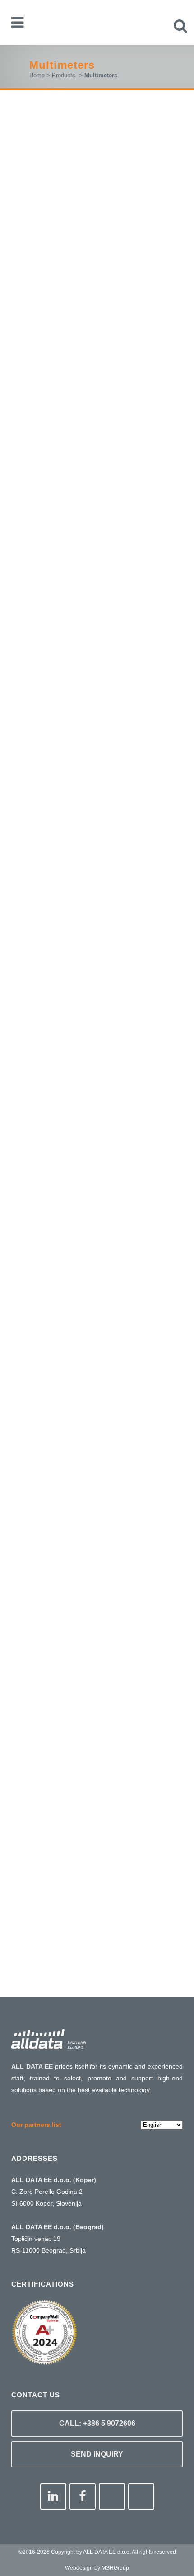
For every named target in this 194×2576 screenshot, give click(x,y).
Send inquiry (97, 2454)
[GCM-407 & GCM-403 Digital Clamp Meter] (97, 1003)
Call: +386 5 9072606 (97, 2423)
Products (64, 75)
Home (37, 75)
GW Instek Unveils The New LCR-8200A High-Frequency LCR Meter (88, 225)
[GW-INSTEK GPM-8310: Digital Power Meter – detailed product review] (97, 712)
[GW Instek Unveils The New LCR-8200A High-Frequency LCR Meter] (97, 156)
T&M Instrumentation (85, 1878)
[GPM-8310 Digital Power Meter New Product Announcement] (97, 1320)
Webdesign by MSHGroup (97, 2568)
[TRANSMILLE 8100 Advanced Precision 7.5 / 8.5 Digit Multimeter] (97, 1541)
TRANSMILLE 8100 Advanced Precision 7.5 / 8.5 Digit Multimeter (97, 1601)
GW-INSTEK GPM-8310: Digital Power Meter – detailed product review (95, 777)
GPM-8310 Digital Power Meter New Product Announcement (90, 1385)
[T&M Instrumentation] (97, 1810)
